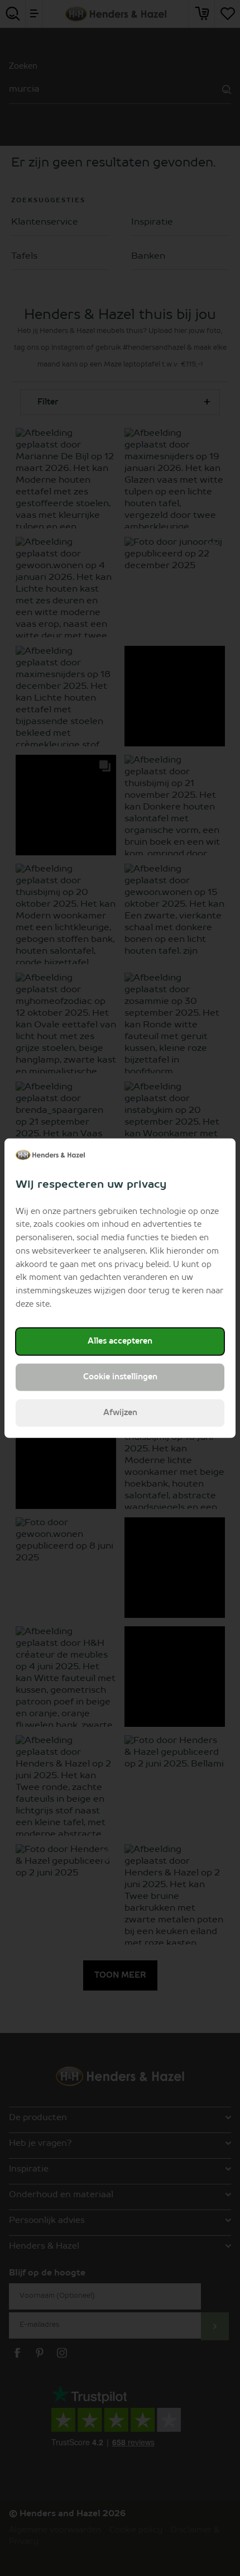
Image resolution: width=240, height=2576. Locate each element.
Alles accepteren (120, 1341)
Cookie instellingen (120, 1377)
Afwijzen (120, 1413)
